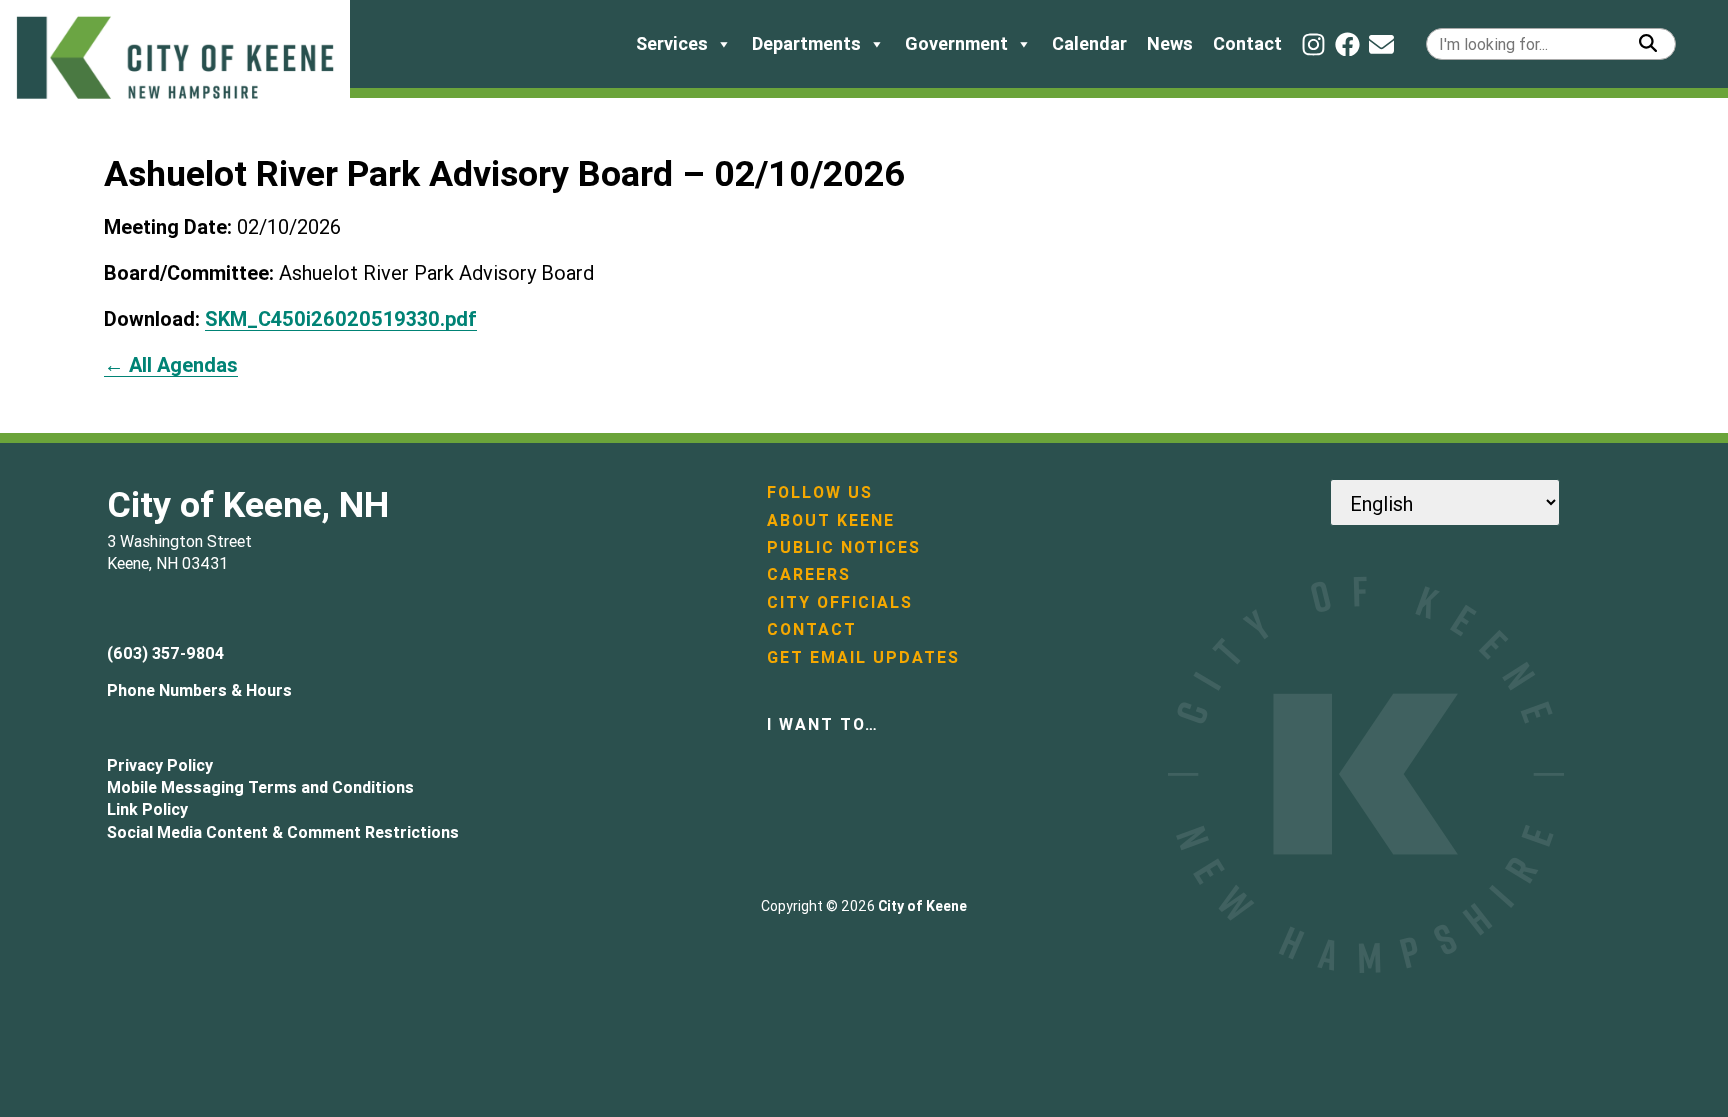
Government (956, 43)
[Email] (1381, 44)
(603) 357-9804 (165, 653)
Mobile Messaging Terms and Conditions (260, 787)
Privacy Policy (160, 765)
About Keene (831, 520)
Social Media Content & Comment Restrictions (283, 832)
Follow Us (820, 492)
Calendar (1089, 43)
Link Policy (147, 809)
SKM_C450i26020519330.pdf (341, 318)
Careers (809, 574)
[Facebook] (1347, 44)
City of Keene (922, 906)
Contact (1247, 43)
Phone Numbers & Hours (199, 690)
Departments (806, 43)
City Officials (840, 602)
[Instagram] (1313, 44)
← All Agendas (171, 364)
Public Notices (844, 547)
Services (672, 43)
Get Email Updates (863, 657)
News (1170, 43)
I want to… (823, 724)
